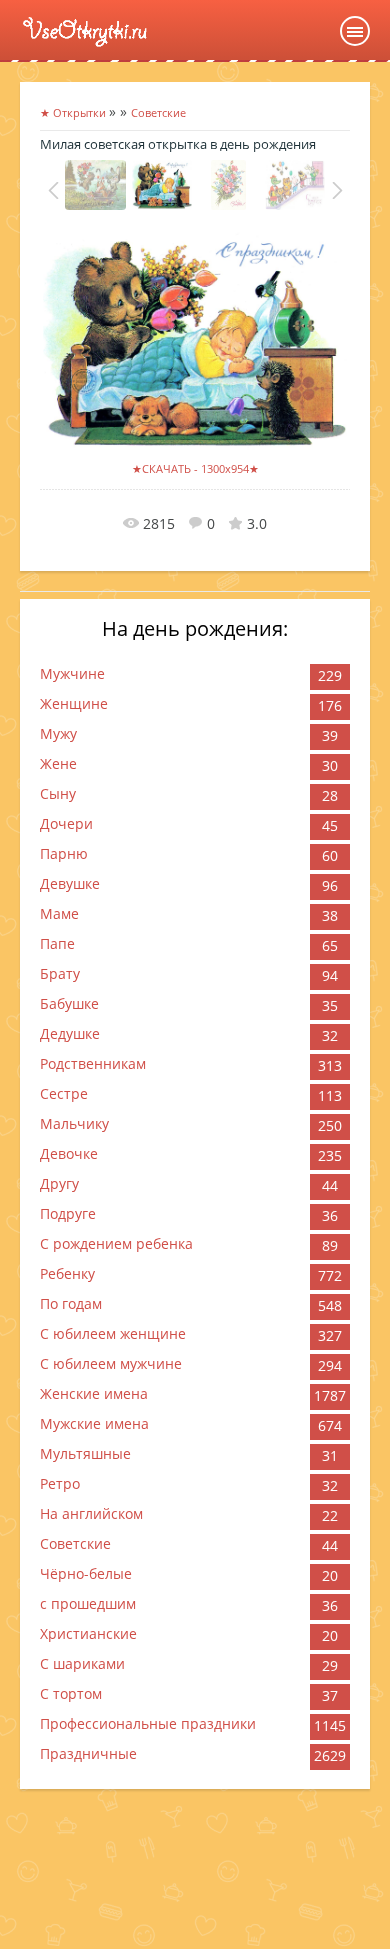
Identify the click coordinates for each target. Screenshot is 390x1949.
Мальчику (74, 1123)
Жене (58, 763)
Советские (75, 1543)
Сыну (58, 793)
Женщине (74, 703)
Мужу (58, 733)
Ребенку (67, 1273)
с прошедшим (88, 1603)
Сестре (64, 1093)
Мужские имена (94, 1423)
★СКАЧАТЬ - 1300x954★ (195, 468)
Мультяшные (85, 1453)
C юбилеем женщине (113, 1333)
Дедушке (70, 1033)
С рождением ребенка (116, 1243)
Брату (60, 973)
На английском (91, 1513)
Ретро (60, 1483)
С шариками (82, 1663)
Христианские (88, 1633)
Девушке (70, 883)
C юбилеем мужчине (111, 1363)
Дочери (66, 823)
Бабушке (69, 1003)
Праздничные (88, 1753)
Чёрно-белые (86, 1573)
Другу (59, 1183)
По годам (71, 1303)
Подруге (68, 1213)
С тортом (71, 1693)
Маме (59, 913)
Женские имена (94, 1393)
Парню (64, 853)
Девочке (69, 1153)
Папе (57, 943)
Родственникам (93, 1063)
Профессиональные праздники (148, 1723)
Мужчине (72, 673)
